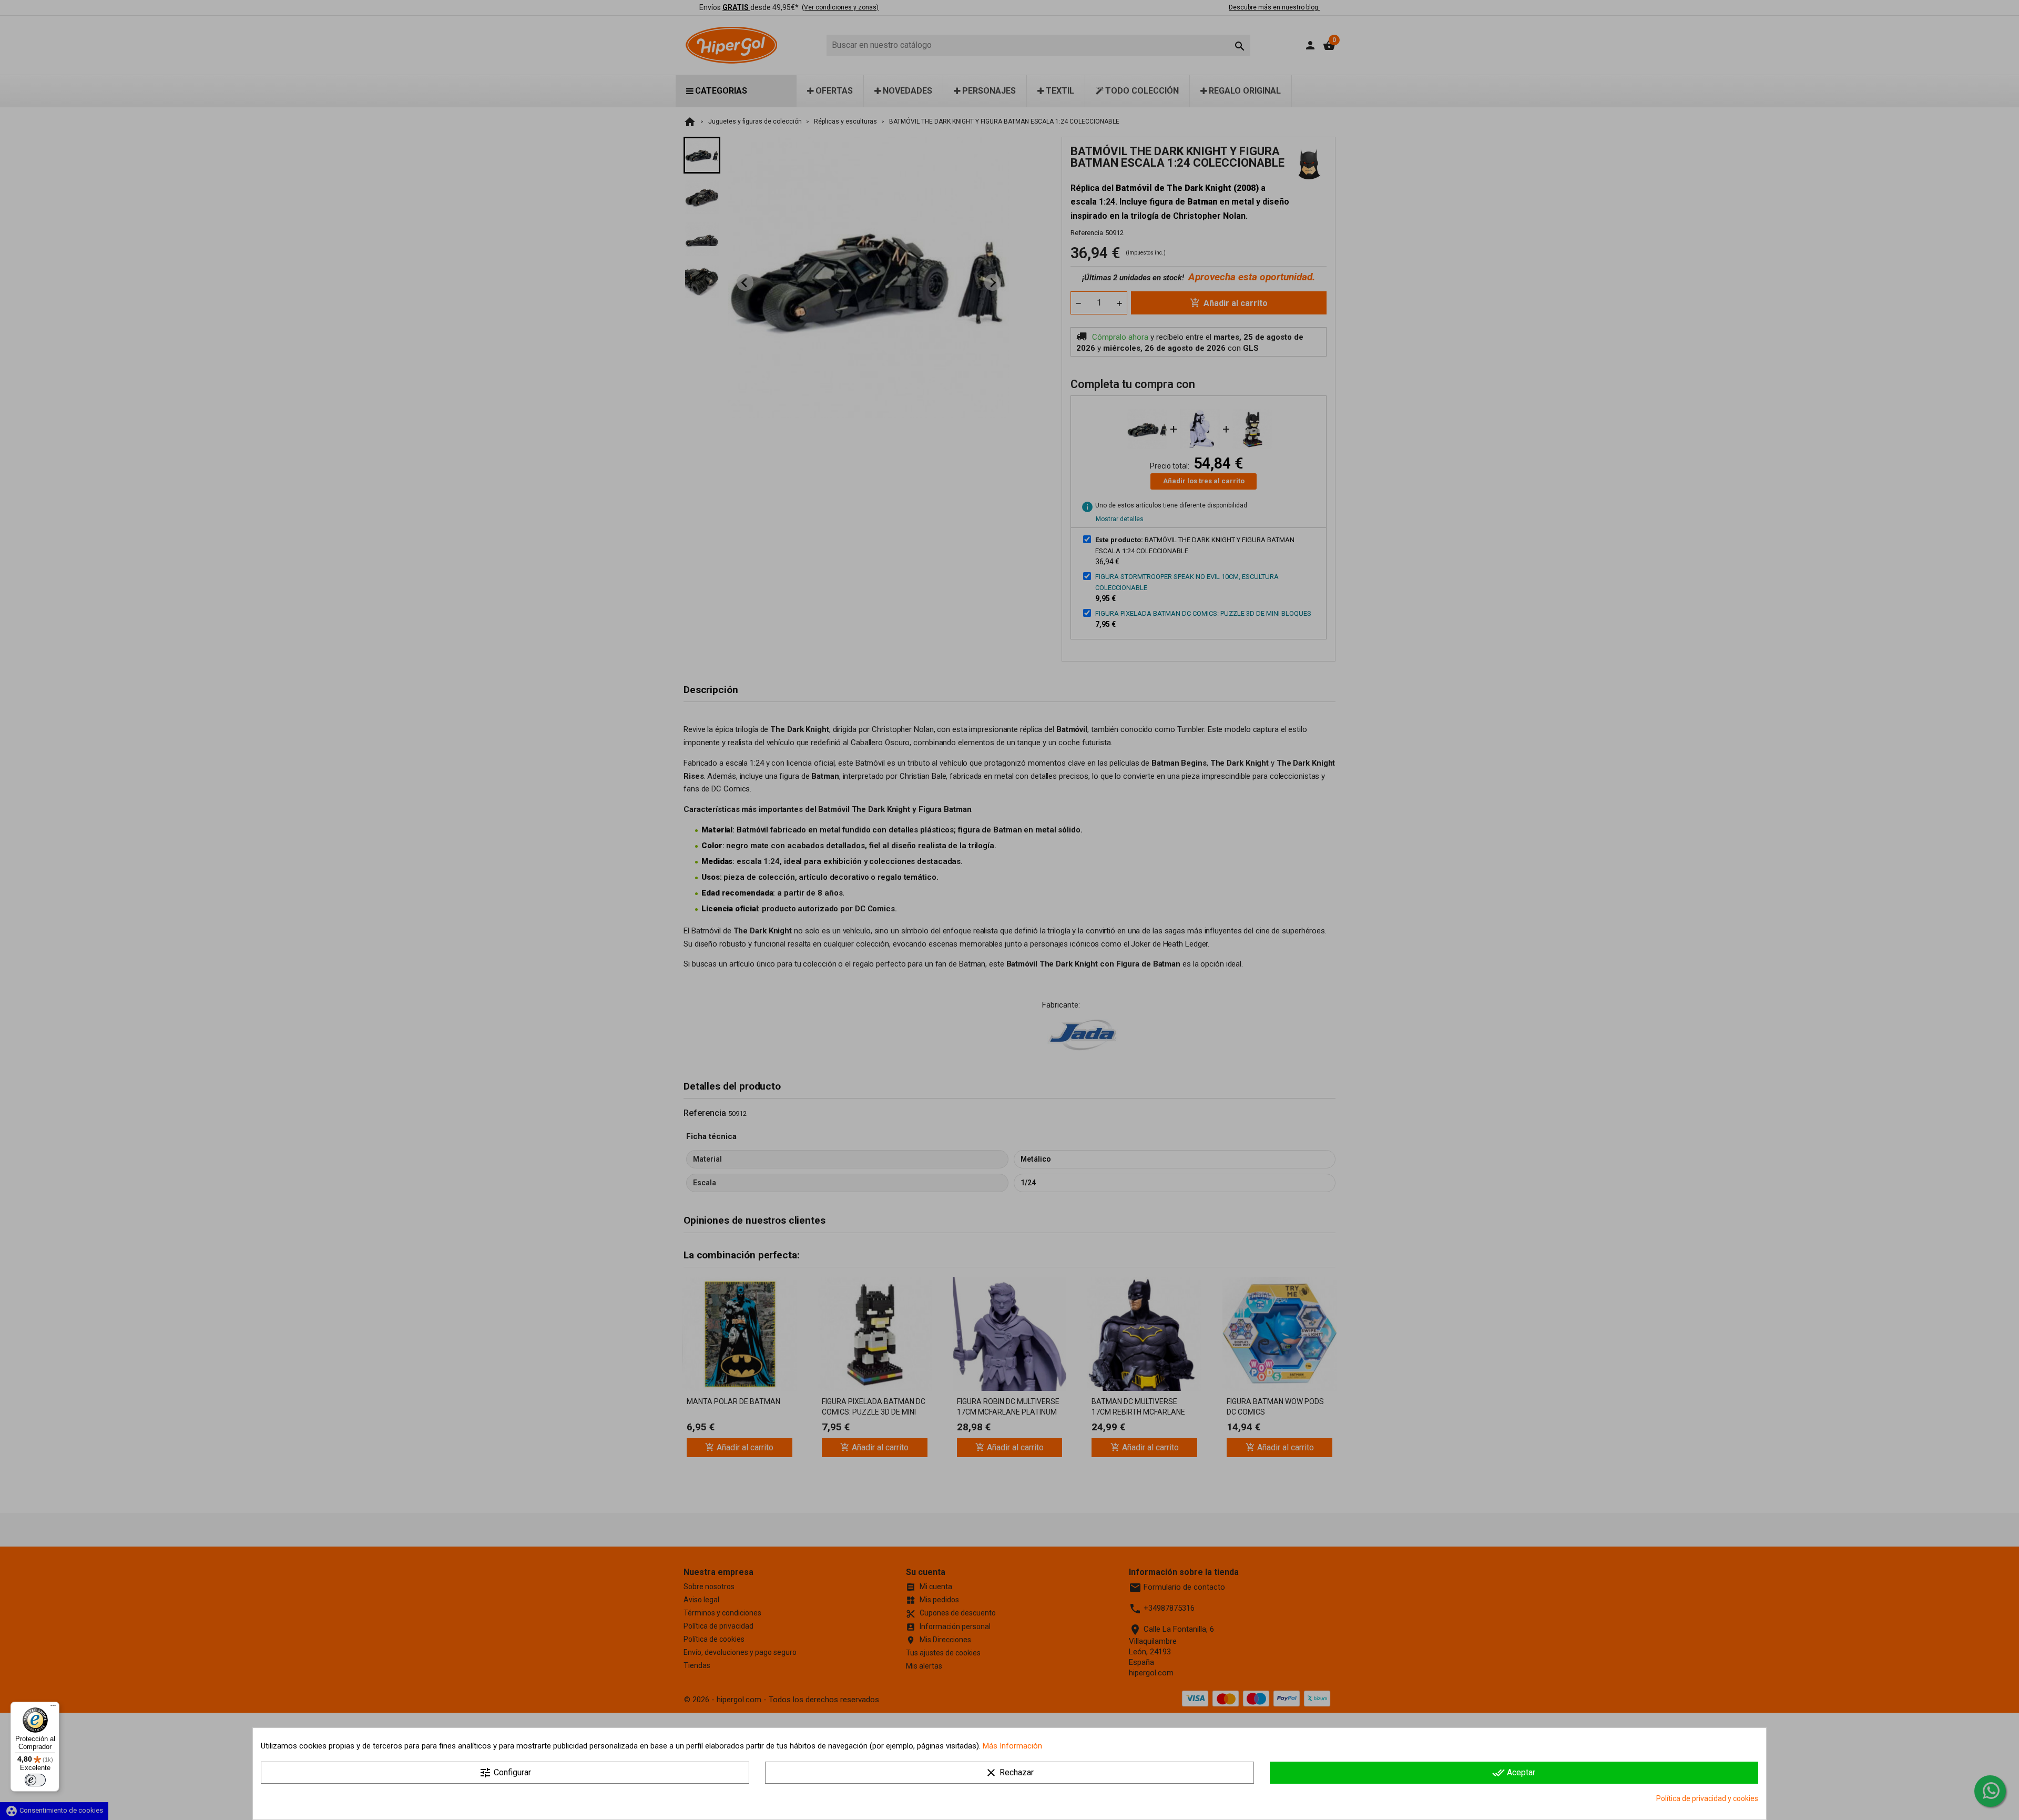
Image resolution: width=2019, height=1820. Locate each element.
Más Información (1012, 1746)
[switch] (35, 1780)
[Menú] (53, 1708)
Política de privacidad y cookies (1707, 1798)
